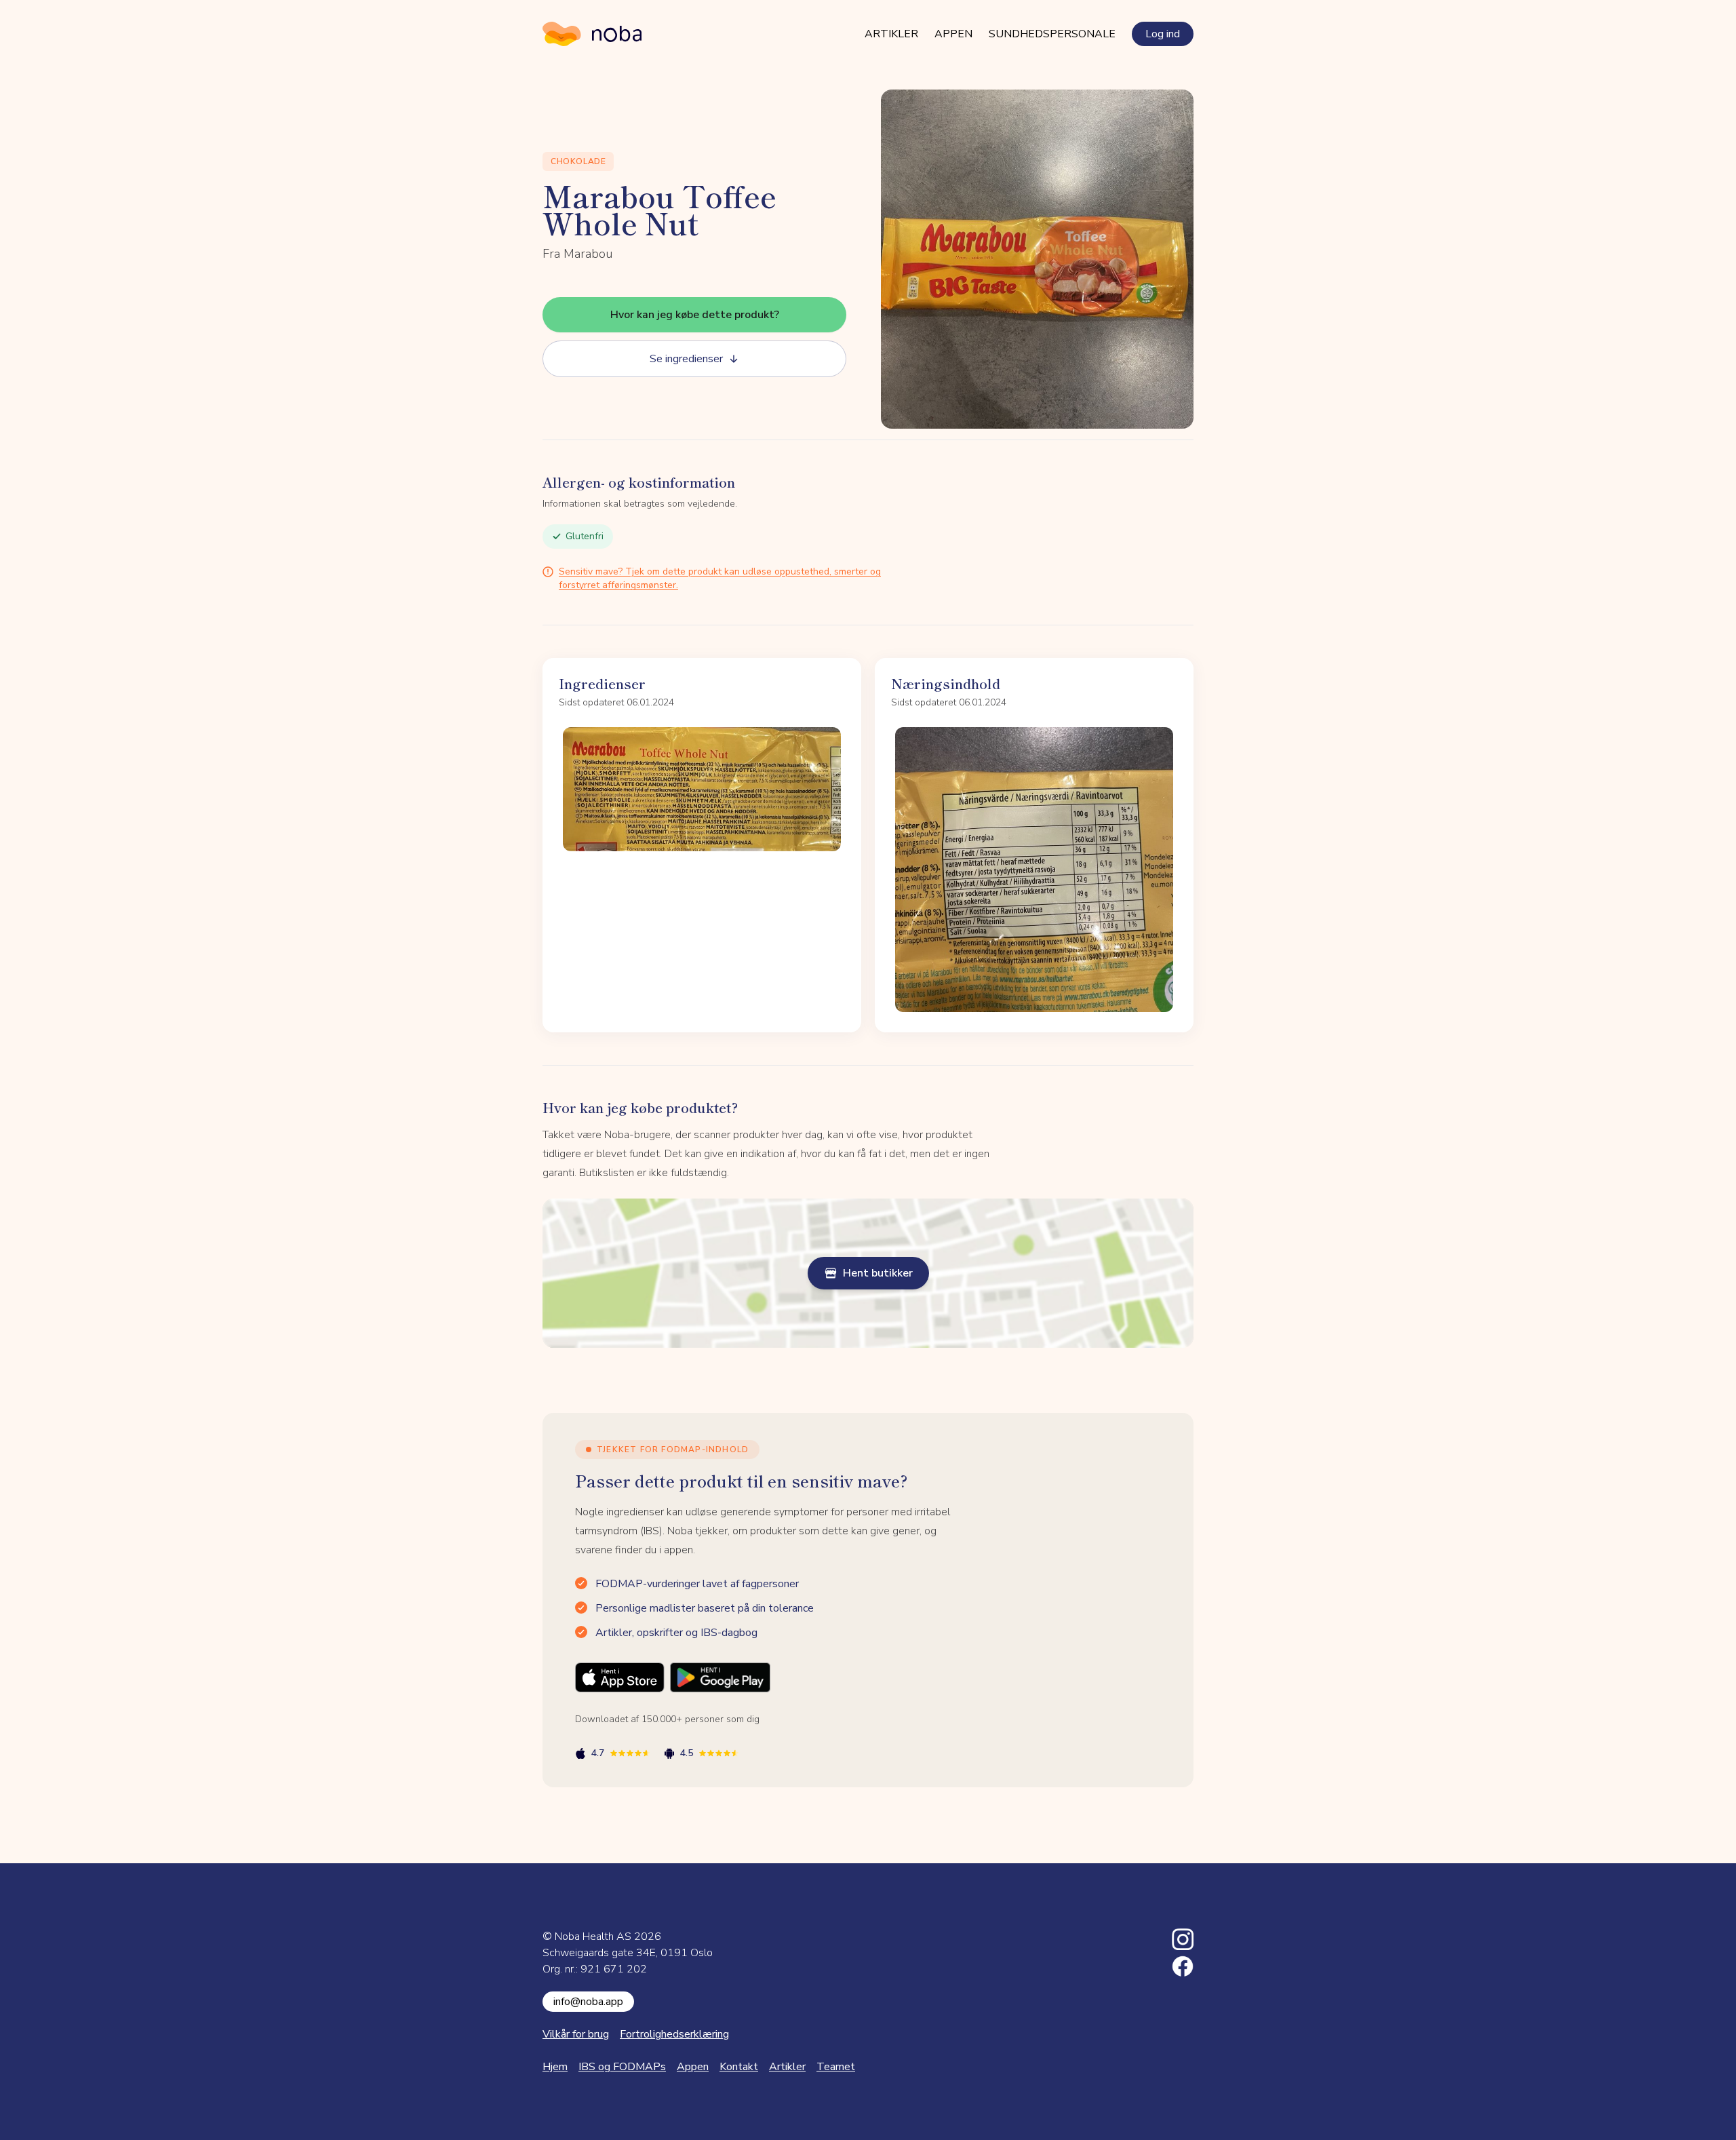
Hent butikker (878, 1273)
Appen (953, 34)
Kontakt (739, 2067)
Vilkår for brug (576, 2034)
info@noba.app (588, 2002)
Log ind (1163, 34)
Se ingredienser (686, 359)
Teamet (836, 2067)
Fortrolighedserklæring (674, 2034)
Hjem (555, 2067)
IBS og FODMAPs (622, 2067)
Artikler (891, 34)
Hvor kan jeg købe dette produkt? (695, 315)
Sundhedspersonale (1052, 34)
